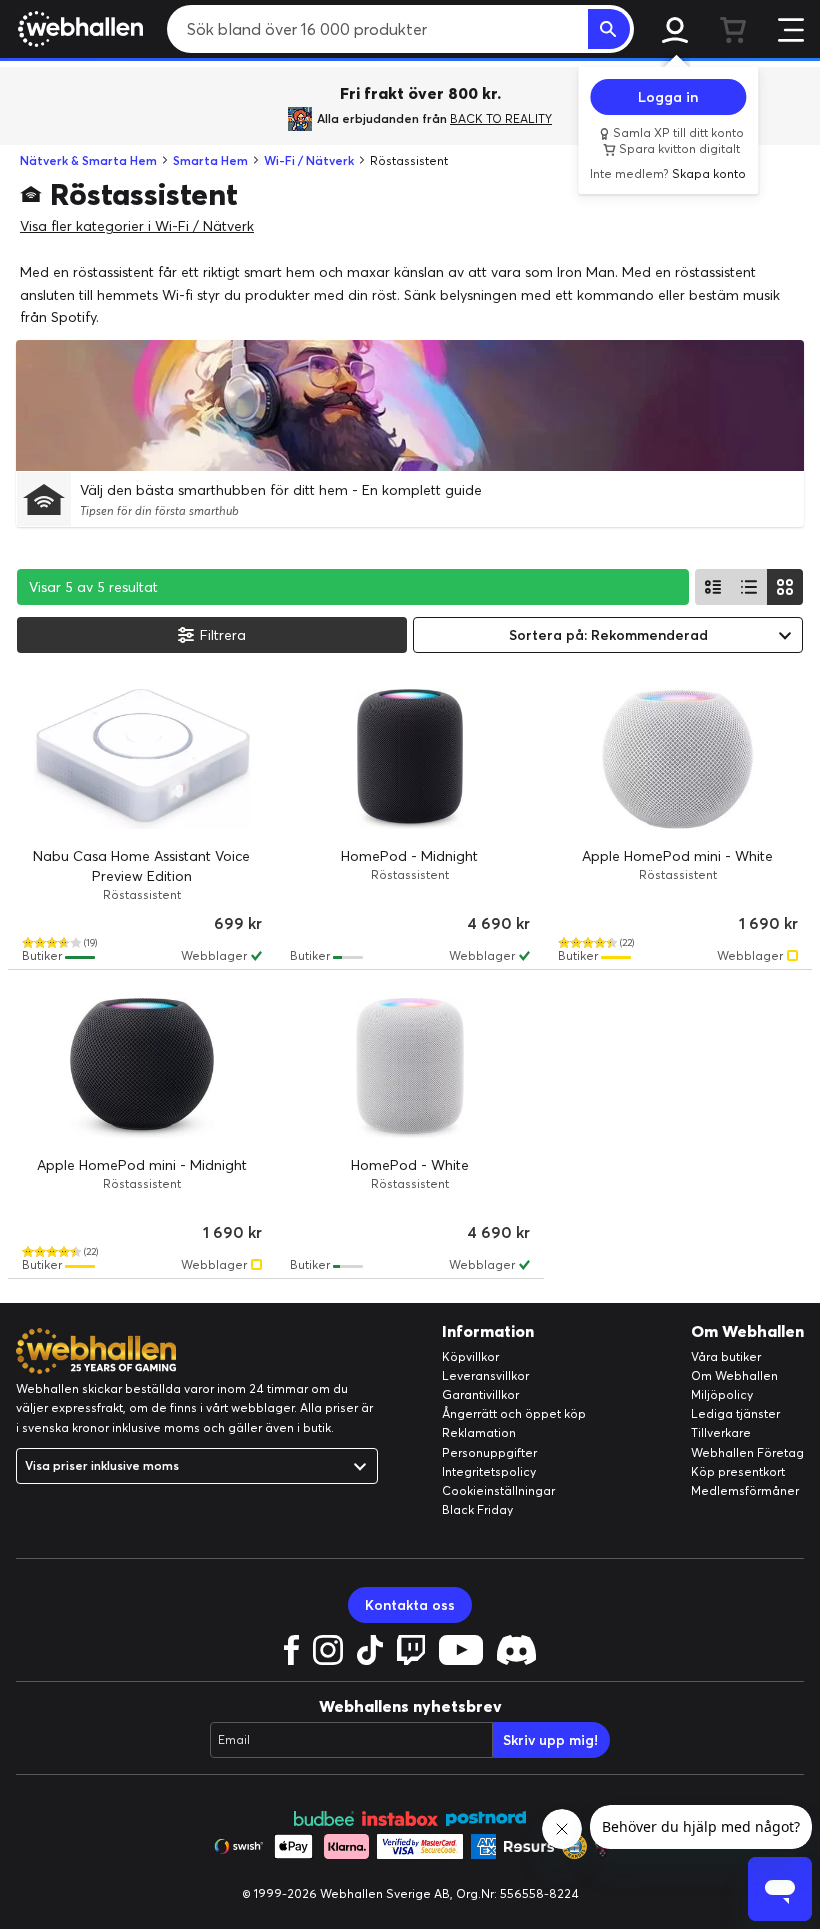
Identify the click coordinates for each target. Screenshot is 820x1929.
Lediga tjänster (735, 1413)
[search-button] (609, 29)
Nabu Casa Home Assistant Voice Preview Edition (141, 866)
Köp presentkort (738, 1471)
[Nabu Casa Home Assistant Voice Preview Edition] (142, 759)
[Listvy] (713, 587)
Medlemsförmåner (745, 1490)
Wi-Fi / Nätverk (309, 160)
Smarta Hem (210, 160)
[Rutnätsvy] (785, 587)
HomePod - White (410, 1165)
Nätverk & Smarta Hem (88, 160)
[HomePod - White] (410, 1068)
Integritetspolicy (489, 1471)
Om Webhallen (734, 1375)
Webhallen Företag (747, 1452)
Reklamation (479, 1432)
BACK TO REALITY (501, 118)
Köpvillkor (470, 1356)
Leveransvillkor (485, 1375)
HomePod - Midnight (409, 856)
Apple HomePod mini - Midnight (142, 1165)
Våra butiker (726, 1356)
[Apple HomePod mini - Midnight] (142, 1068)
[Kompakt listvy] (749, 587)
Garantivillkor (480, 1394)
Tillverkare (721, 1432)
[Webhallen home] (77, 29)
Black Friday (477, 1509)
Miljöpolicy (722, 1394)
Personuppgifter (489, 1452)
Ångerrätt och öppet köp (514, 1413)
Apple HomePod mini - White (677, 856)
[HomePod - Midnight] (410, 759)
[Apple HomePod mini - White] (678, 759)
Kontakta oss (410, 1605)
